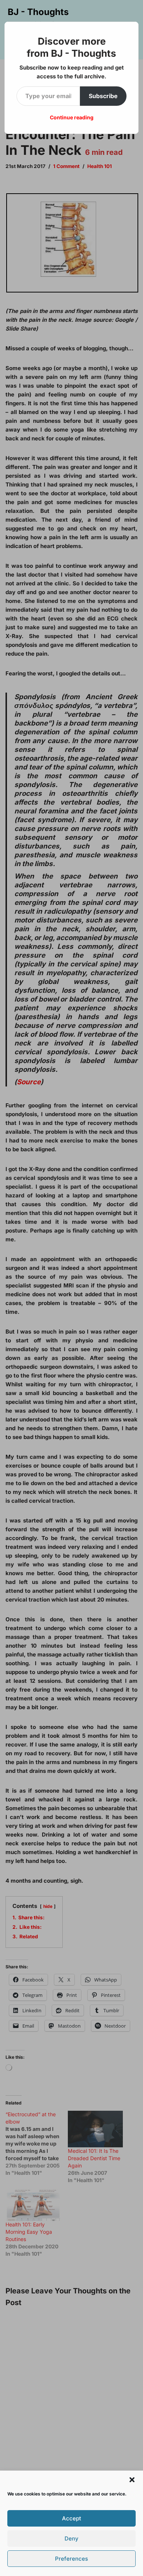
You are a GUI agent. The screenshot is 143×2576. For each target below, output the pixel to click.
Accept (71, 2518)
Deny (71, 2538)
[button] (132, 2480)
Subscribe (103, 96)
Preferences (71, 2559)
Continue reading (72, 117)
